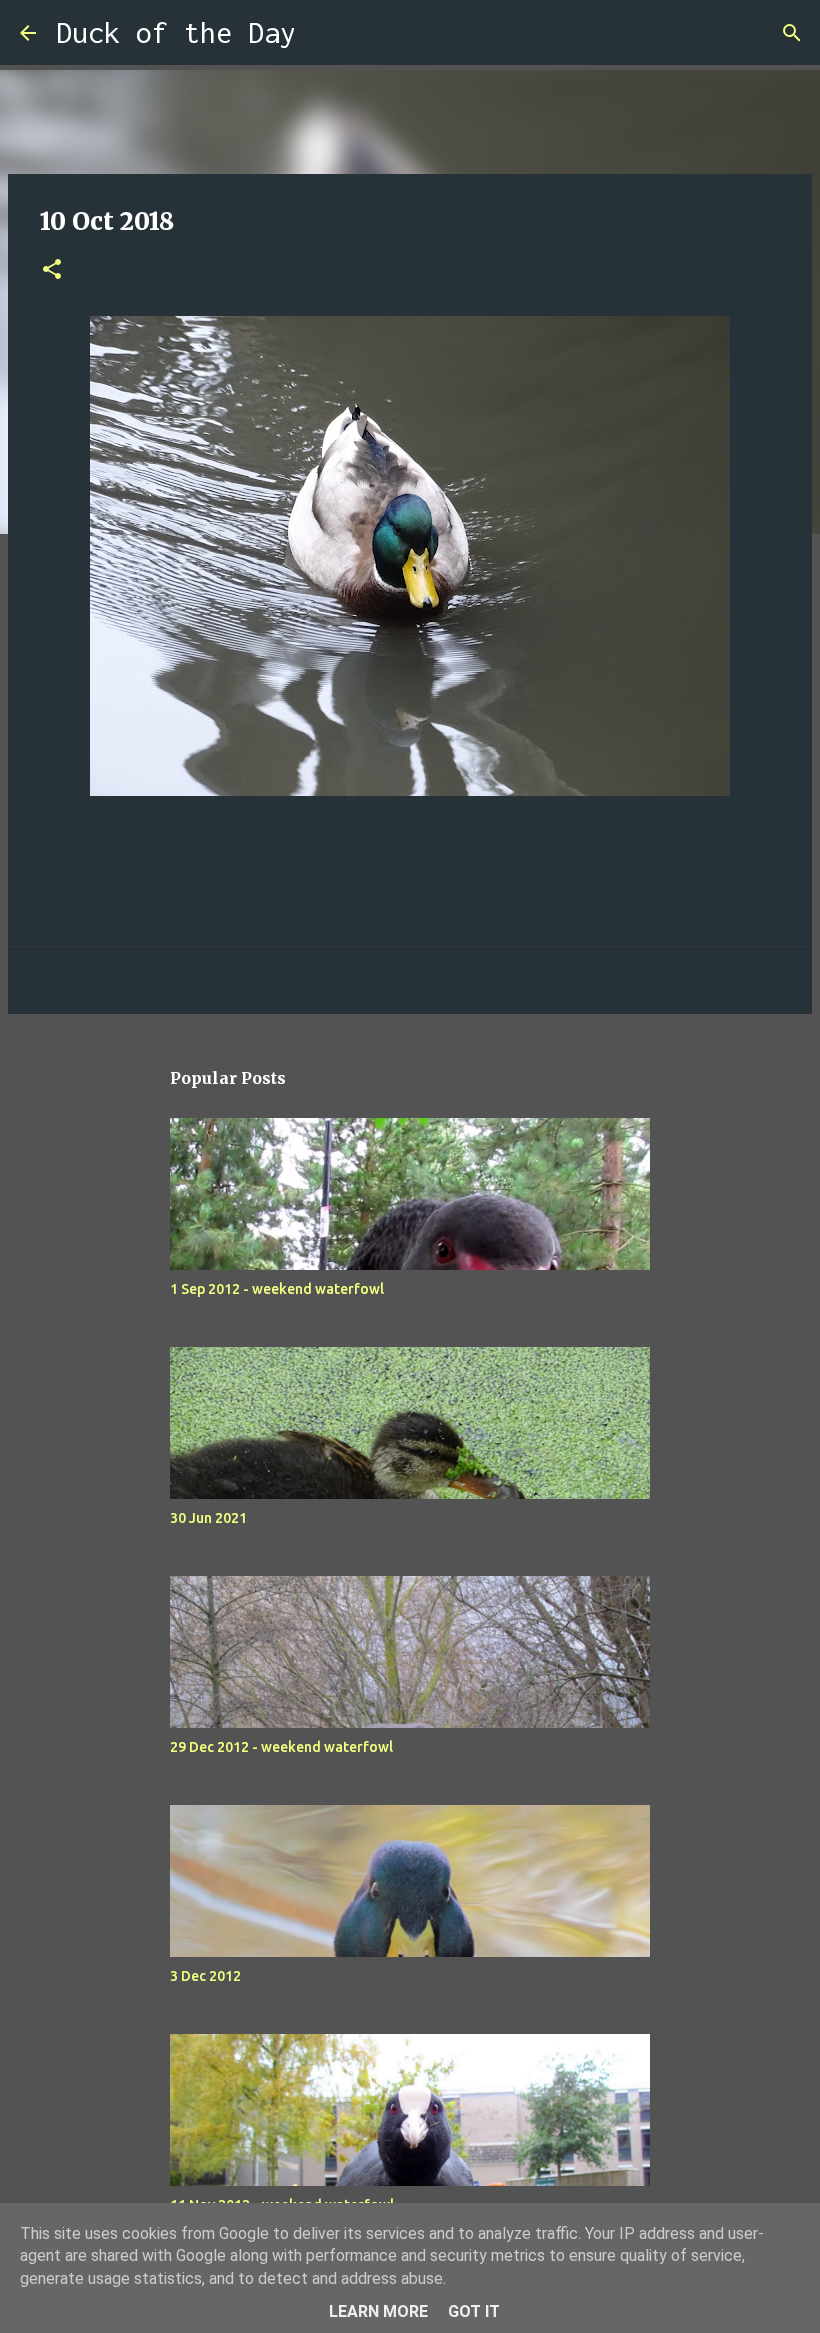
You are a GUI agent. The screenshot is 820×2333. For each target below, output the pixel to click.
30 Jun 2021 (208, 1518)
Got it (474, 2311)
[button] (52, 270)
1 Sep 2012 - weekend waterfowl (277, 1289)
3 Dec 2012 (205, 1976)
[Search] (324, 33)
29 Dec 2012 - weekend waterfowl (281, 1747)
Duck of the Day (176, 32)
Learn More (378, 2311)
